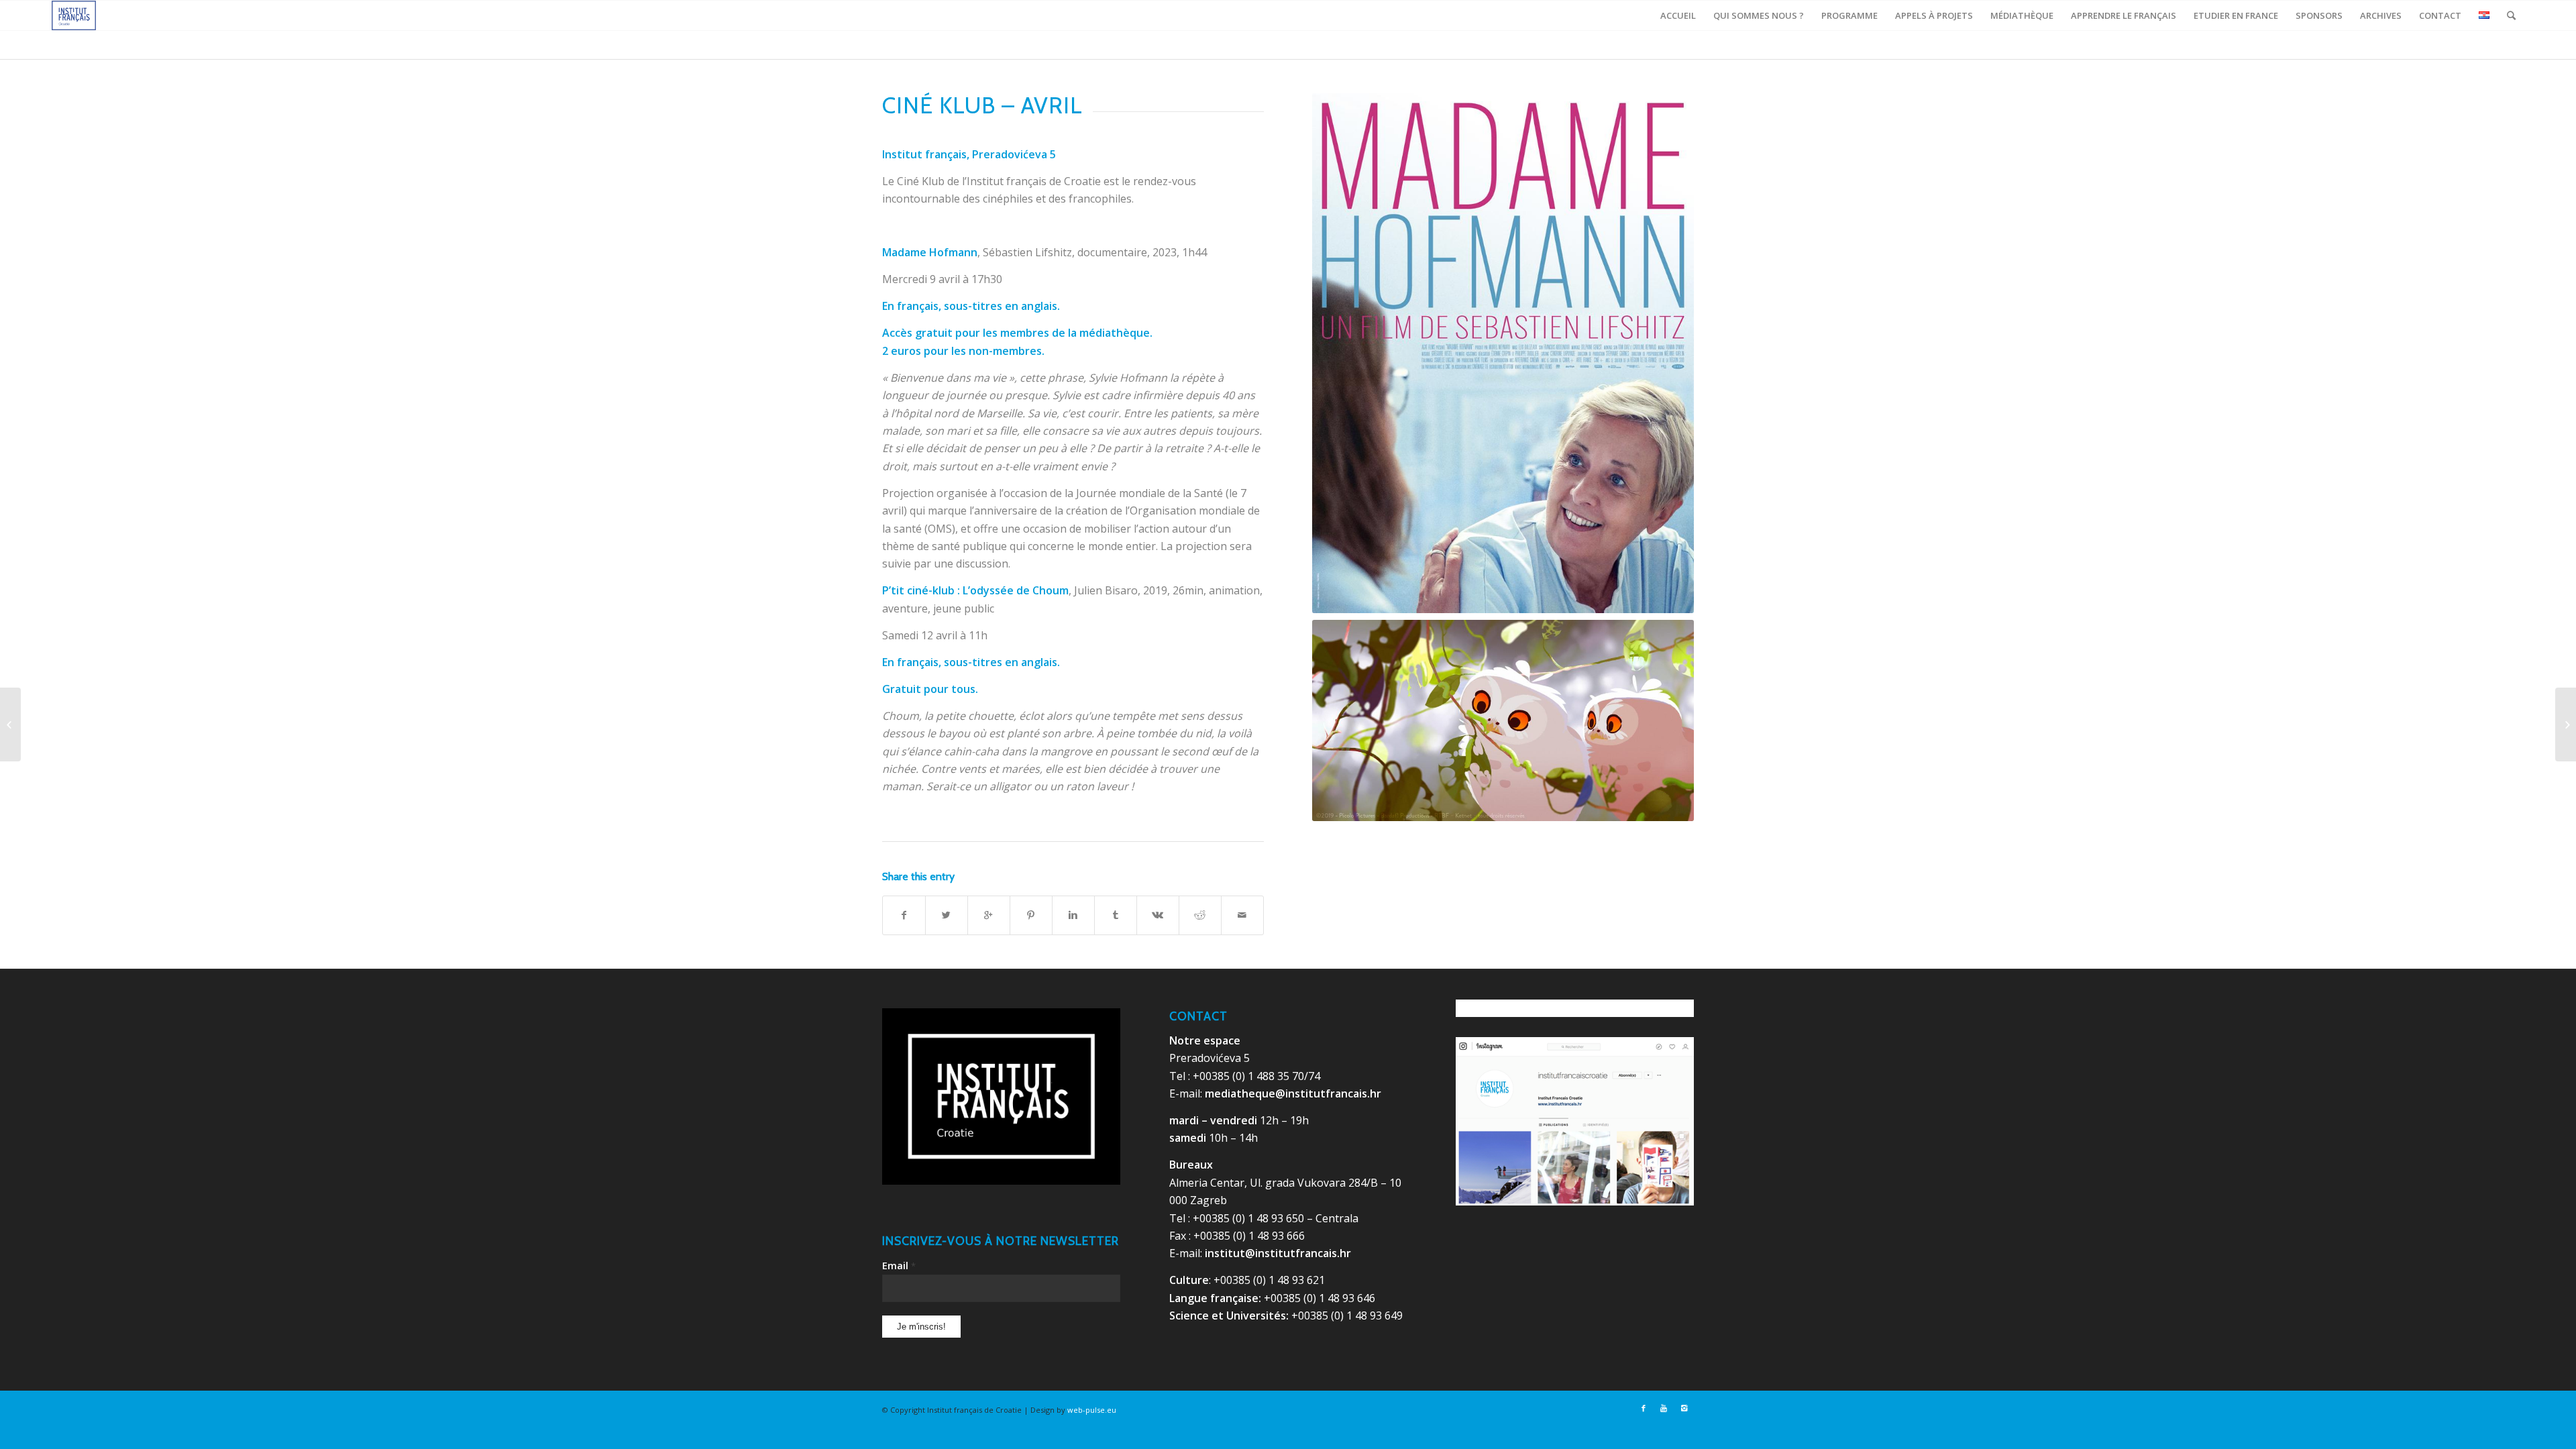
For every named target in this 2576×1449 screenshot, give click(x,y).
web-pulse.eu (1092, 1410)
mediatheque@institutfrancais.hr (1293, 1093)
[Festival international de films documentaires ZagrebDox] (10, 724)
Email (899, 1265)
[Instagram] (1684, 1408)
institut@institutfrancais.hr (1278, 1253)
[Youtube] (1664, 1408)
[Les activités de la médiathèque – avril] (2566, 724)
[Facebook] (1644, 1408)
